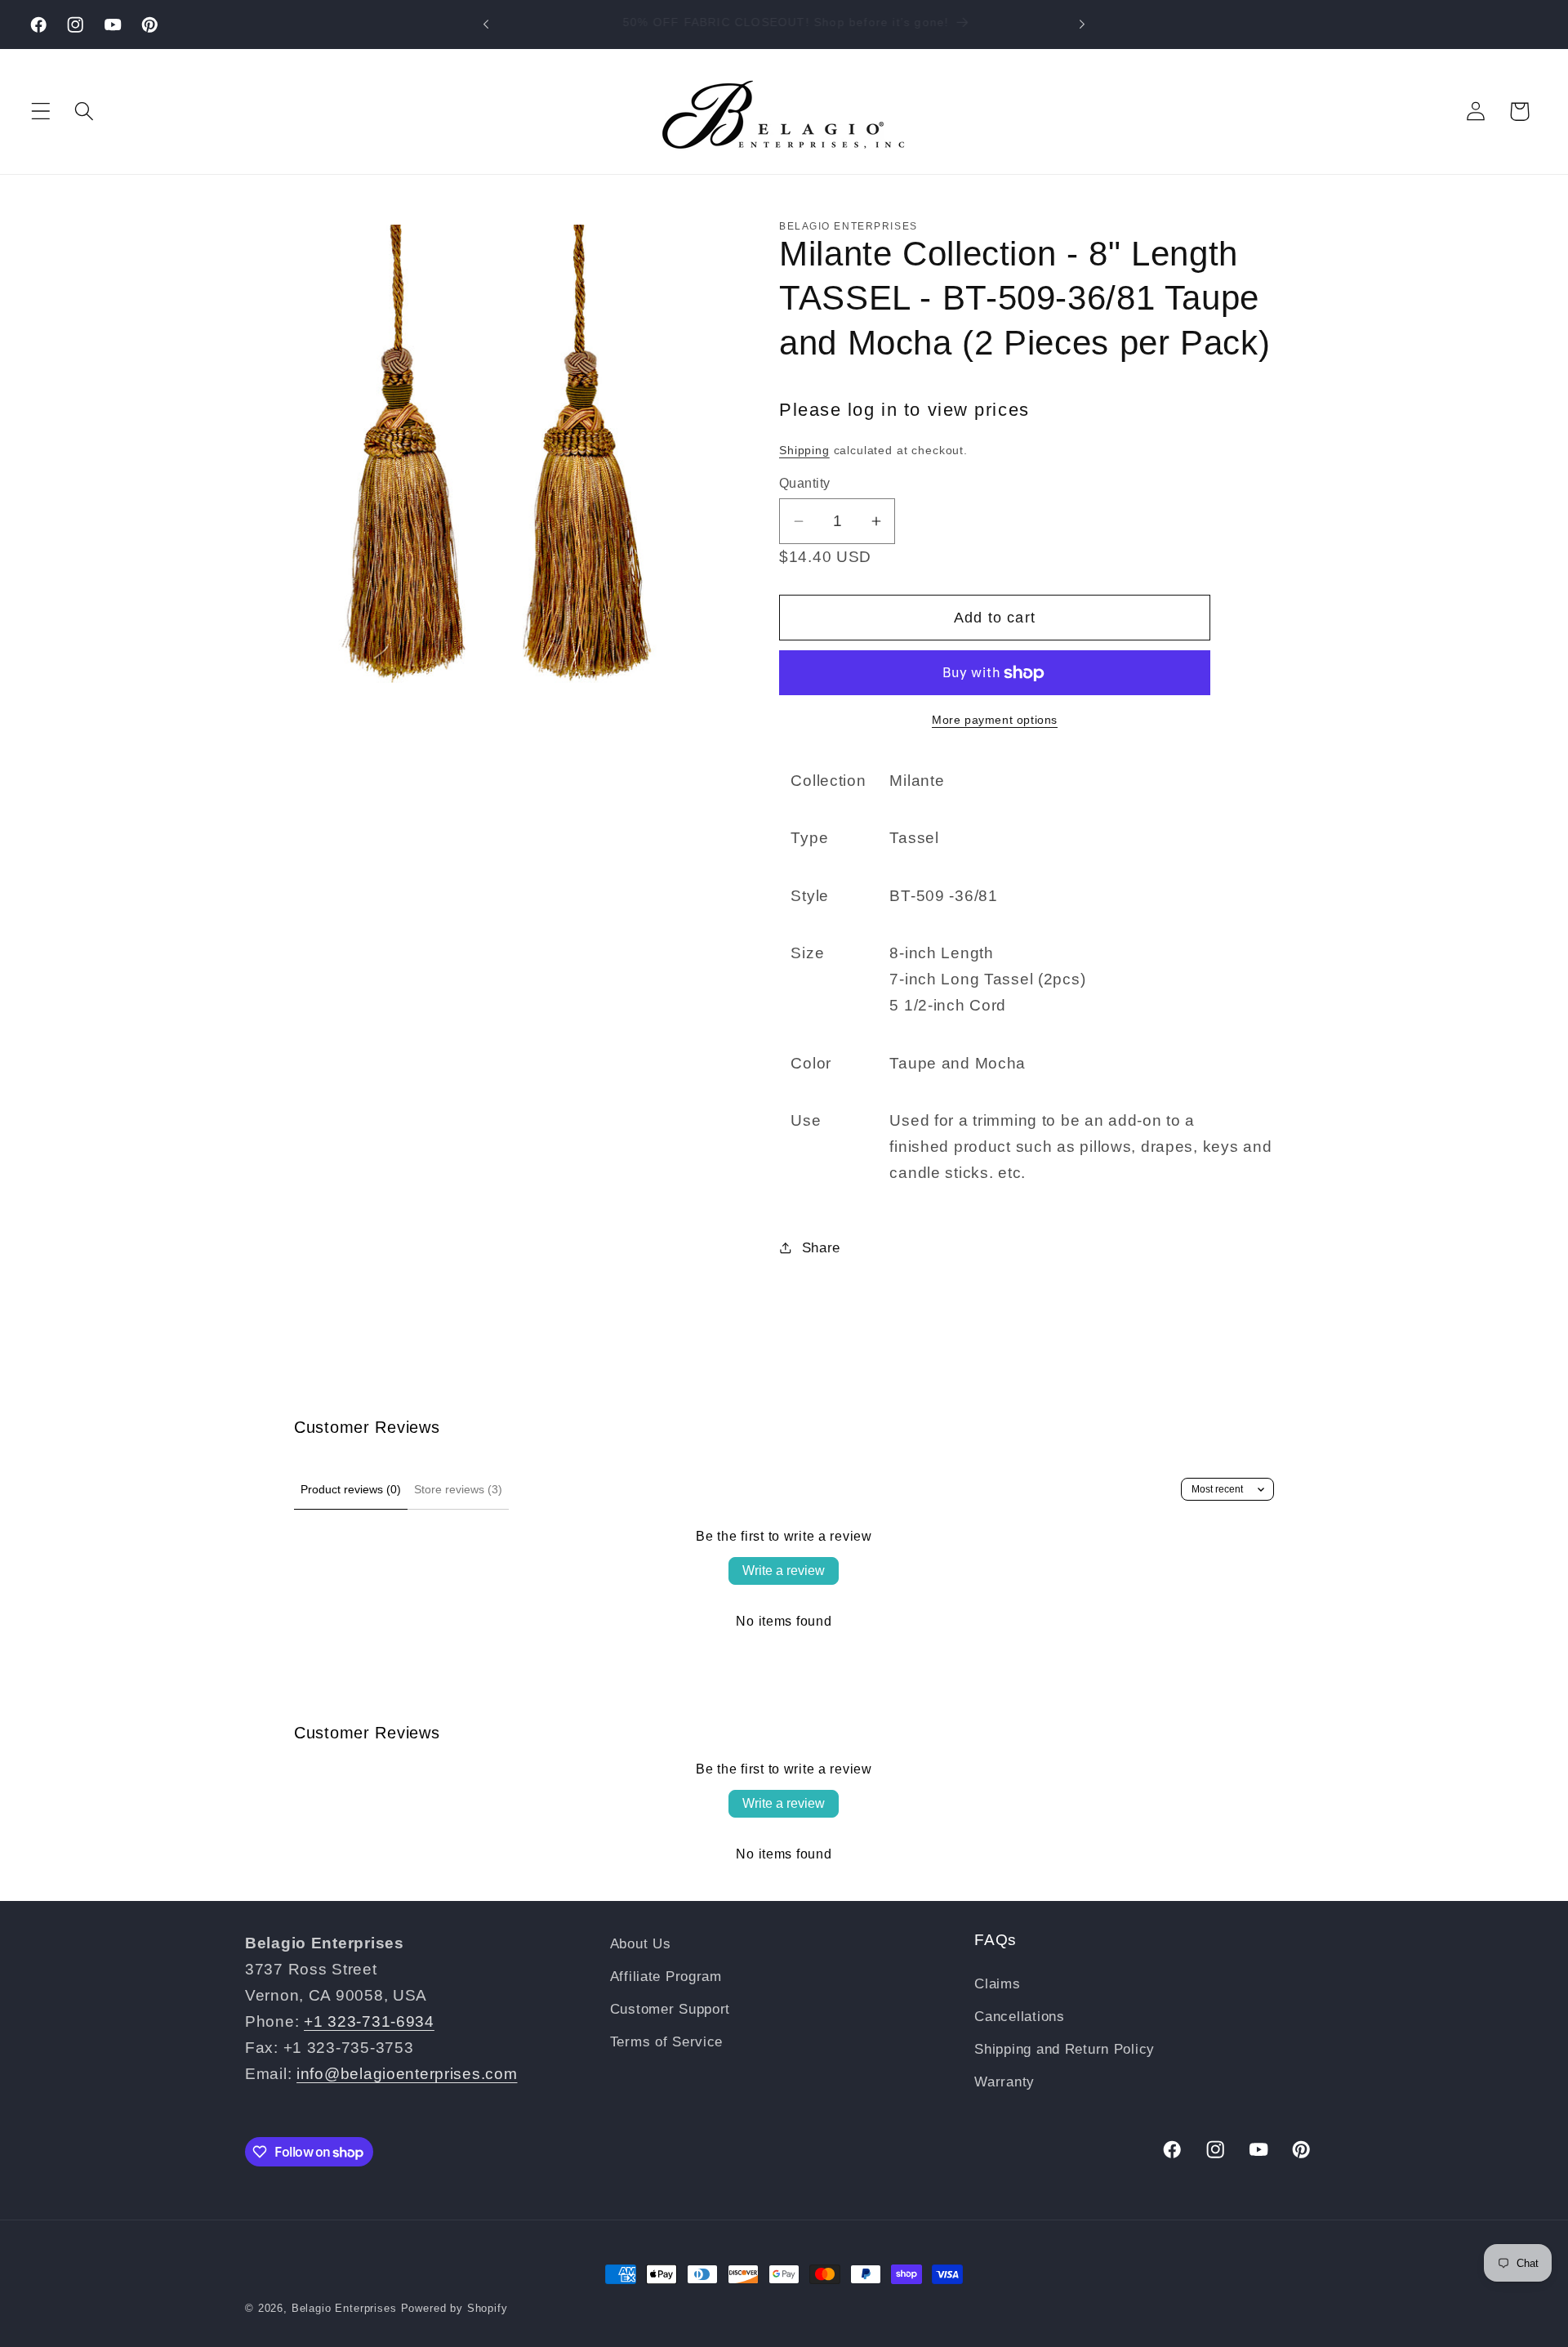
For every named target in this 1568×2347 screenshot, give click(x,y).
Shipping (804, 450)
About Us (641, 1944)
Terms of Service (667, 2042)
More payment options (995, 720)
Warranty (1004, 2081)
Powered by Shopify (454, 2308)
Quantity (805, 483)
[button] (41, 112)
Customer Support (670, 2009)
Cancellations (1019, 2017)
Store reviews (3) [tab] (458, 1489)
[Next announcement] (1082, 25)
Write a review (784, 1571)
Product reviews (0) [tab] (351, 1489)
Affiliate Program (666, 1977)
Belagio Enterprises (344, 2308)
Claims (997, 1984)
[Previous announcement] (486, 25)
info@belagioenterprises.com (407, 2074)
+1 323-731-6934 (369, 2021)
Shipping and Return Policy (1065, 2049)
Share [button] (821, 1248)
